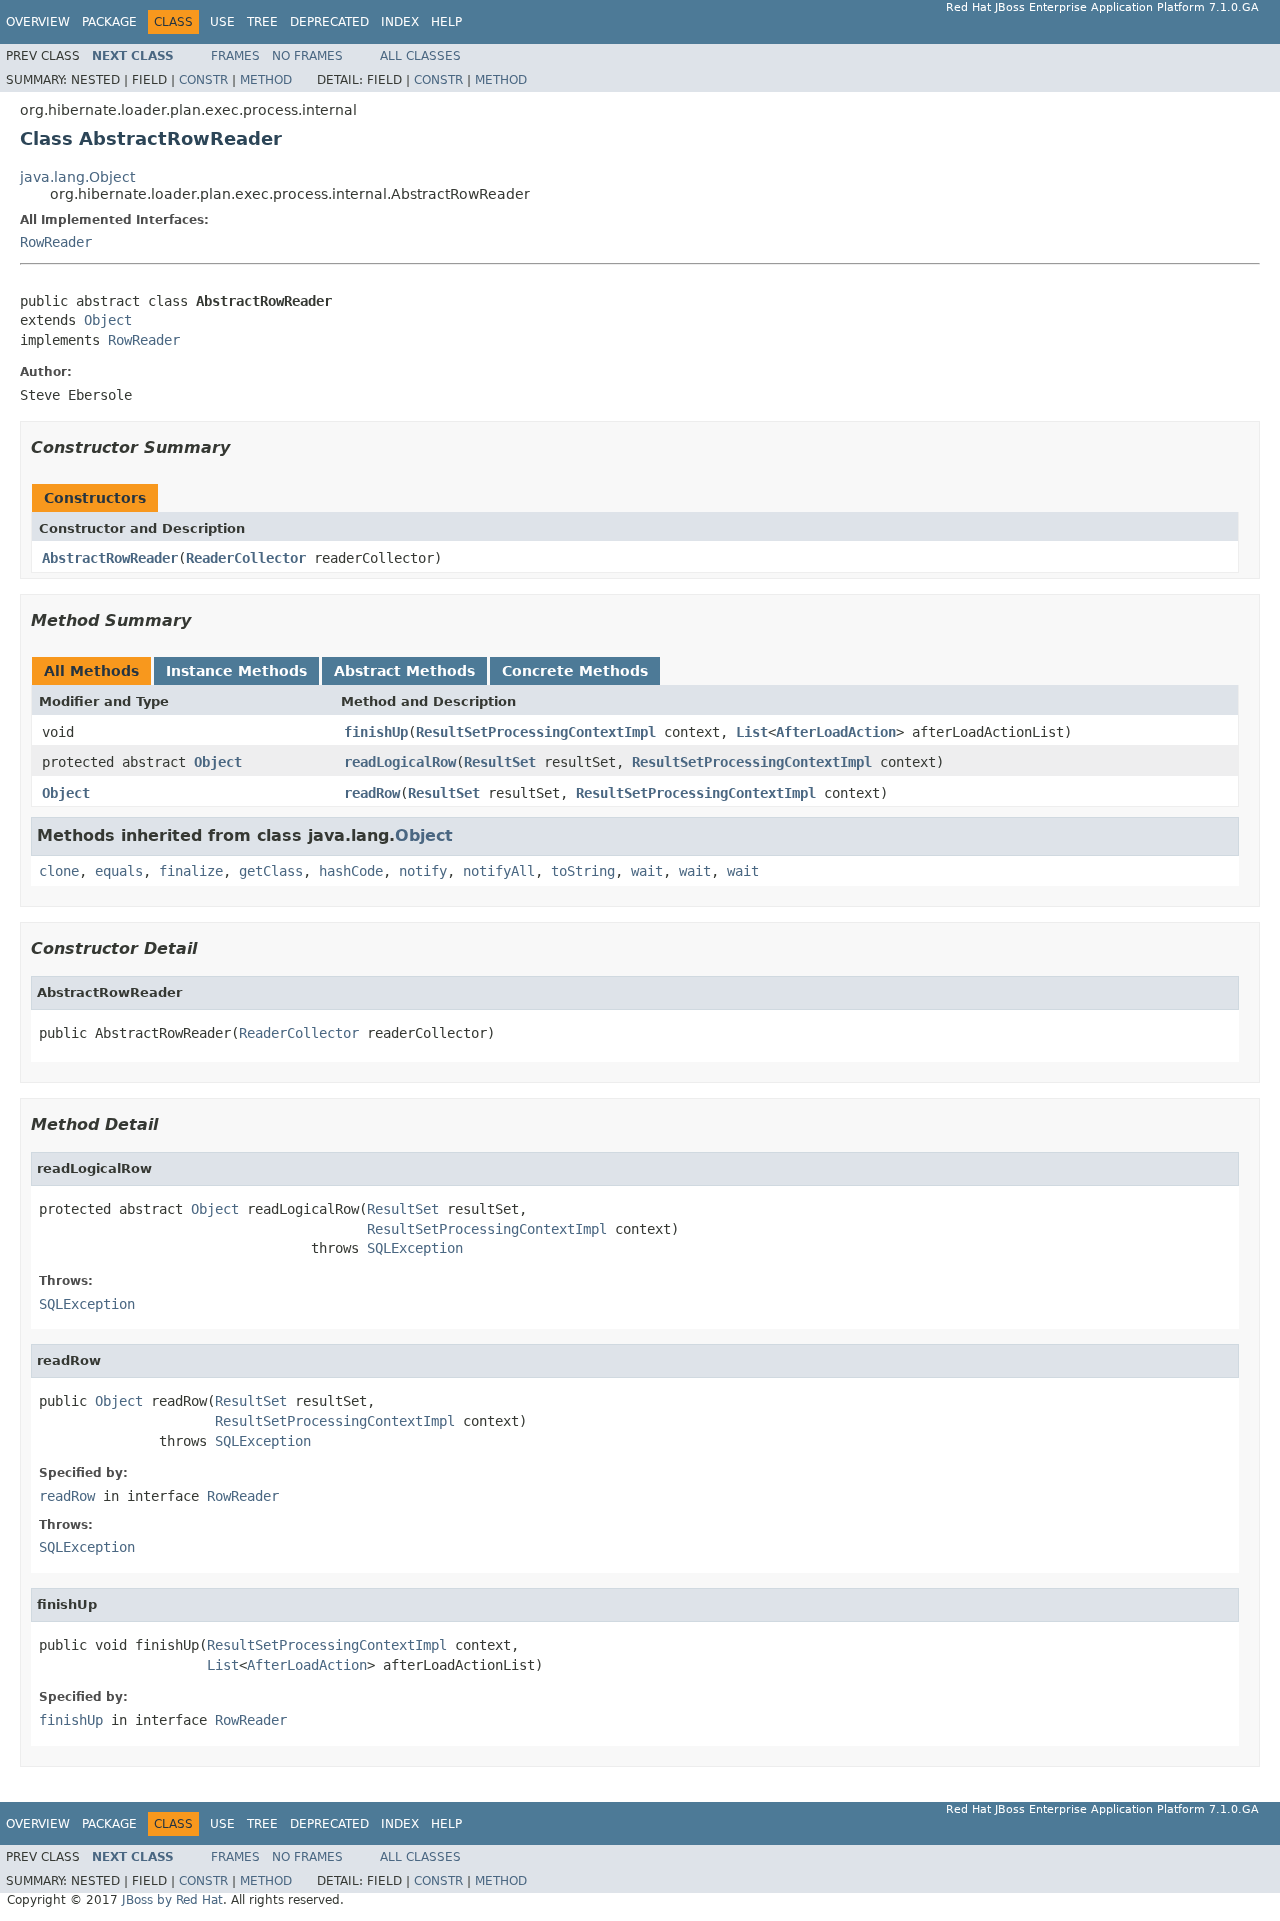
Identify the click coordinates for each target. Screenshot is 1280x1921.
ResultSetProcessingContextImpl (536, 732)
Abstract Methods (404, 671)
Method (266, 80)
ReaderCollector (246, 558)
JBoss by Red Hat (172, 1900)
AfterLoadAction (836, 732)
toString (583, 871)
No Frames (307, 56)
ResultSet (500, 762)
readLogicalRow (400, 762)
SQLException (415, 1248)
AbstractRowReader (110, 558)
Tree (262, 22)
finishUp (376, 732)
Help (446, 22)
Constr (203, 80)
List (752, 732)
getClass (271, 871)
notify (423, 871)
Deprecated (329, 22)
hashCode (351, 871)
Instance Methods (236, 671)
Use (222, 22)
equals (119, 871)
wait (647, 871)
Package (109, 22)
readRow (372, 793)
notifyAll (499, 871)
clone (59, 871)
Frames (235, 56)
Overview (38, 22)
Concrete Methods (575, 671)
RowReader (56, 242)
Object (108, 320)
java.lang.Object (77, 177)
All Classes (420, 56)
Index (400, 22)
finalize (191, 871)
